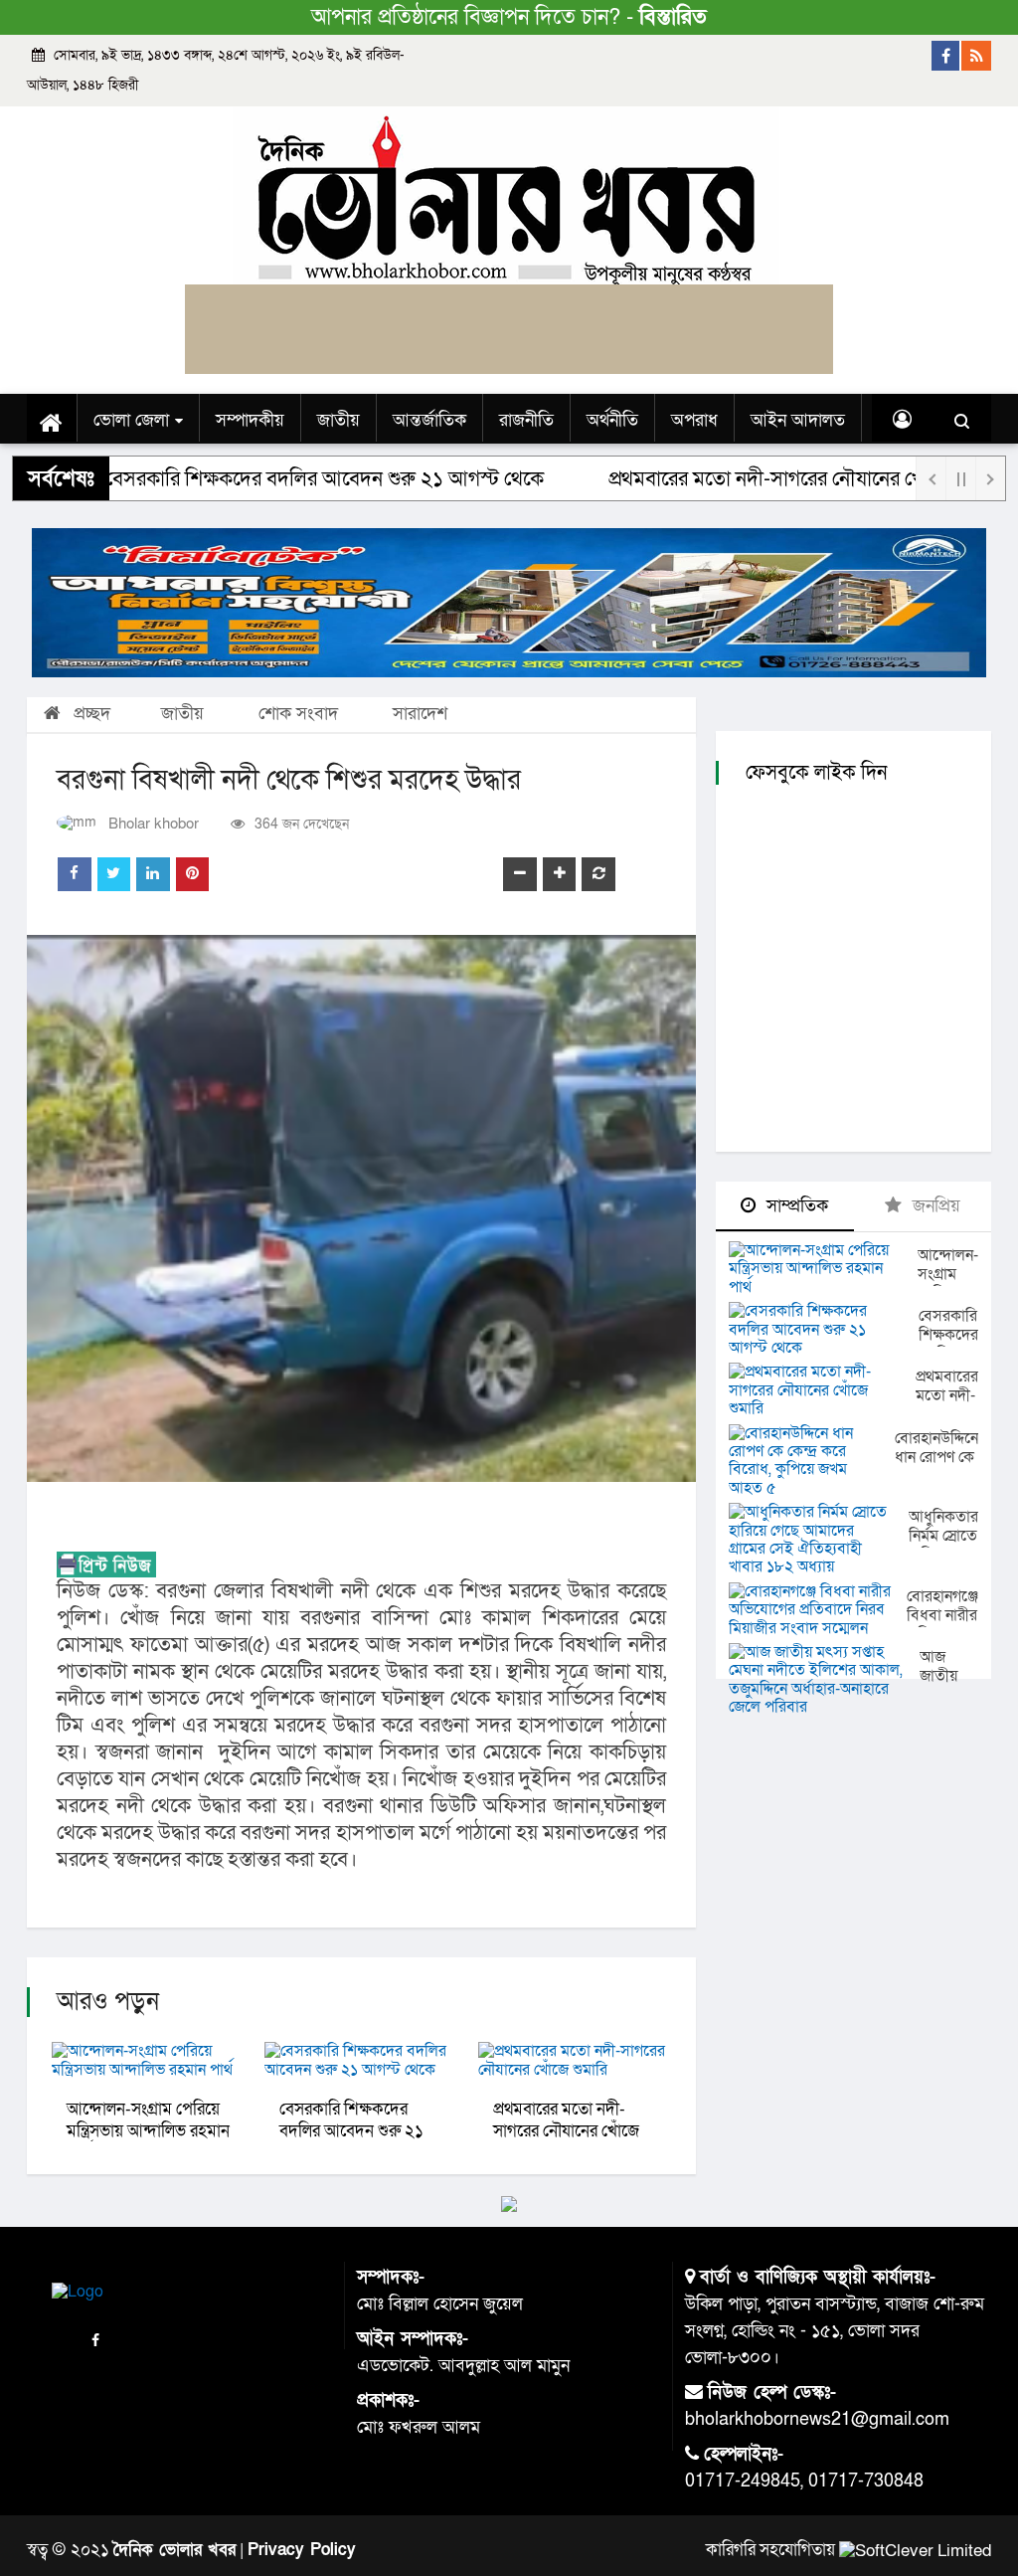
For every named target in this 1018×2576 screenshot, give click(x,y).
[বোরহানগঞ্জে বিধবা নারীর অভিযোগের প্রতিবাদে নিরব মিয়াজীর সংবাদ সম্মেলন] (818, 1610)
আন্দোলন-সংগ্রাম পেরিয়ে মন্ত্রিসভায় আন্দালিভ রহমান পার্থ (148, 2131)
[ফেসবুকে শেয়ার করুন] (75, 874)
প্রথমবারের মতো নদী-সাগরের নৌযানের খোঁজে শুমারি (743, 479)
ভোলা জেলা (131, 420)
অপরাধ (694, 420)
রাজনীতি (526, 420)
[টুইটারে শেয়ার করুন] (114, 874)
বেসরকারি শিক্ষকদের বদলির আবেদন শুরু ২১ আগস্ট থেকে (351, 2131)
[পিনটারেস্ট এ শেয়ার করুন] (193, 874)
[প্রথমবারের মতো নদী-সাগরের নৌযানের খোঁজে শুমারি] (822, 1390)
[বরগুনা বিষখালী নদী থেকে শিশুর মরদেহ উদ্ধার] (361, 1208)
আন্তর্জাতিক (429, 420)
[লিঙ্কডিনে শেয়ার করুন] (153, 874)
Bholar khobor (154, 824)
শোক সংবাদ (298, 714)
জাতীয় (339, 420)
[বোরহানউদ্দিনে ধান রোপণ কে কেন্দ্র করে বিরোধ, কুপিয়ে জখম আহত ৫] (812, 1461)
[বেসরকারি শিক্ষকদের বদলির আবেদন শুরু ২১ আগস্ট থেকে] (824, 1329)
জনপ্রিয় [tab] (934, 1206)
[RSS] (976, 56)
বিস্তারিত (673, 17)
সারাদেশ (420, 714)
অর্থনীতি (612, 420)
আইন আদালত (798, 420)
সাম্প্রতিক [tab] (795, 1206)
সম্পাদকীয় (250, 420)
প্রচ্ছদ (89, 714)
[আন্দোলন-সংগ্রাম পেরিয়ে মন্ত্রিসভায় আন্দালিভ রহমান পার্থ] (823, 1269)
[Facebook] (946, 56)
